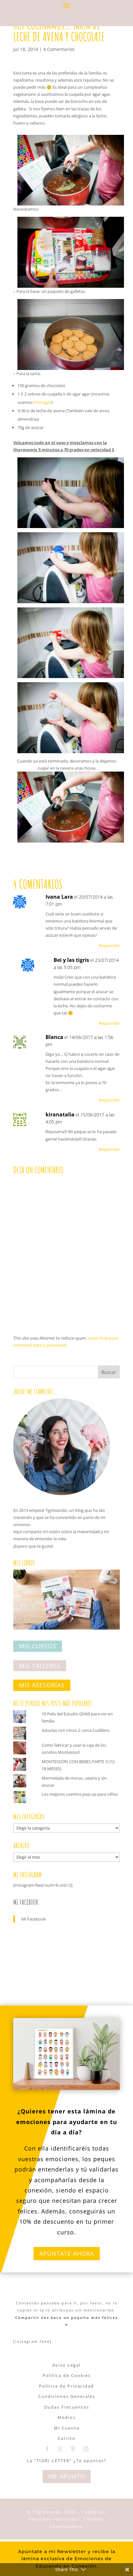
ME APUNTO (67, 2476)
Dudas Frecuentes (67, 2407)
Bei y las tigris (71, 960)
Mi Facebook (26, 1902)
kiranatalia (60, 1114)
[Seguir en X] (60, 2449)
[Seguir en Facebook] (47, 2449)
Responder (109, 945)
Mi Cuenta (67, 2428)
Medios (66, 2417)
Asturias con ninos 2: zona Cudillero (76, 1730)
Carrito (67, 2438)
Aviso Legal (66, 2365)
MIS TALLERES (40, 1666)
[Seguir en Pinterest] (73, 2449)
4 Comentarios (59, 49)
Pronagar (42, 402)
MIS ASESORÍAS (42, 1685)
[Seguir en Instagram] (86, 2449)
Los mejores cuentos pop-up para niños (80, 1794)
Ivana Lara (59, 897)
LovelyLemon (66, 2526)
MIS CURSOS (38, 1646)
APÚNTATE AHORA (67, 2253)
